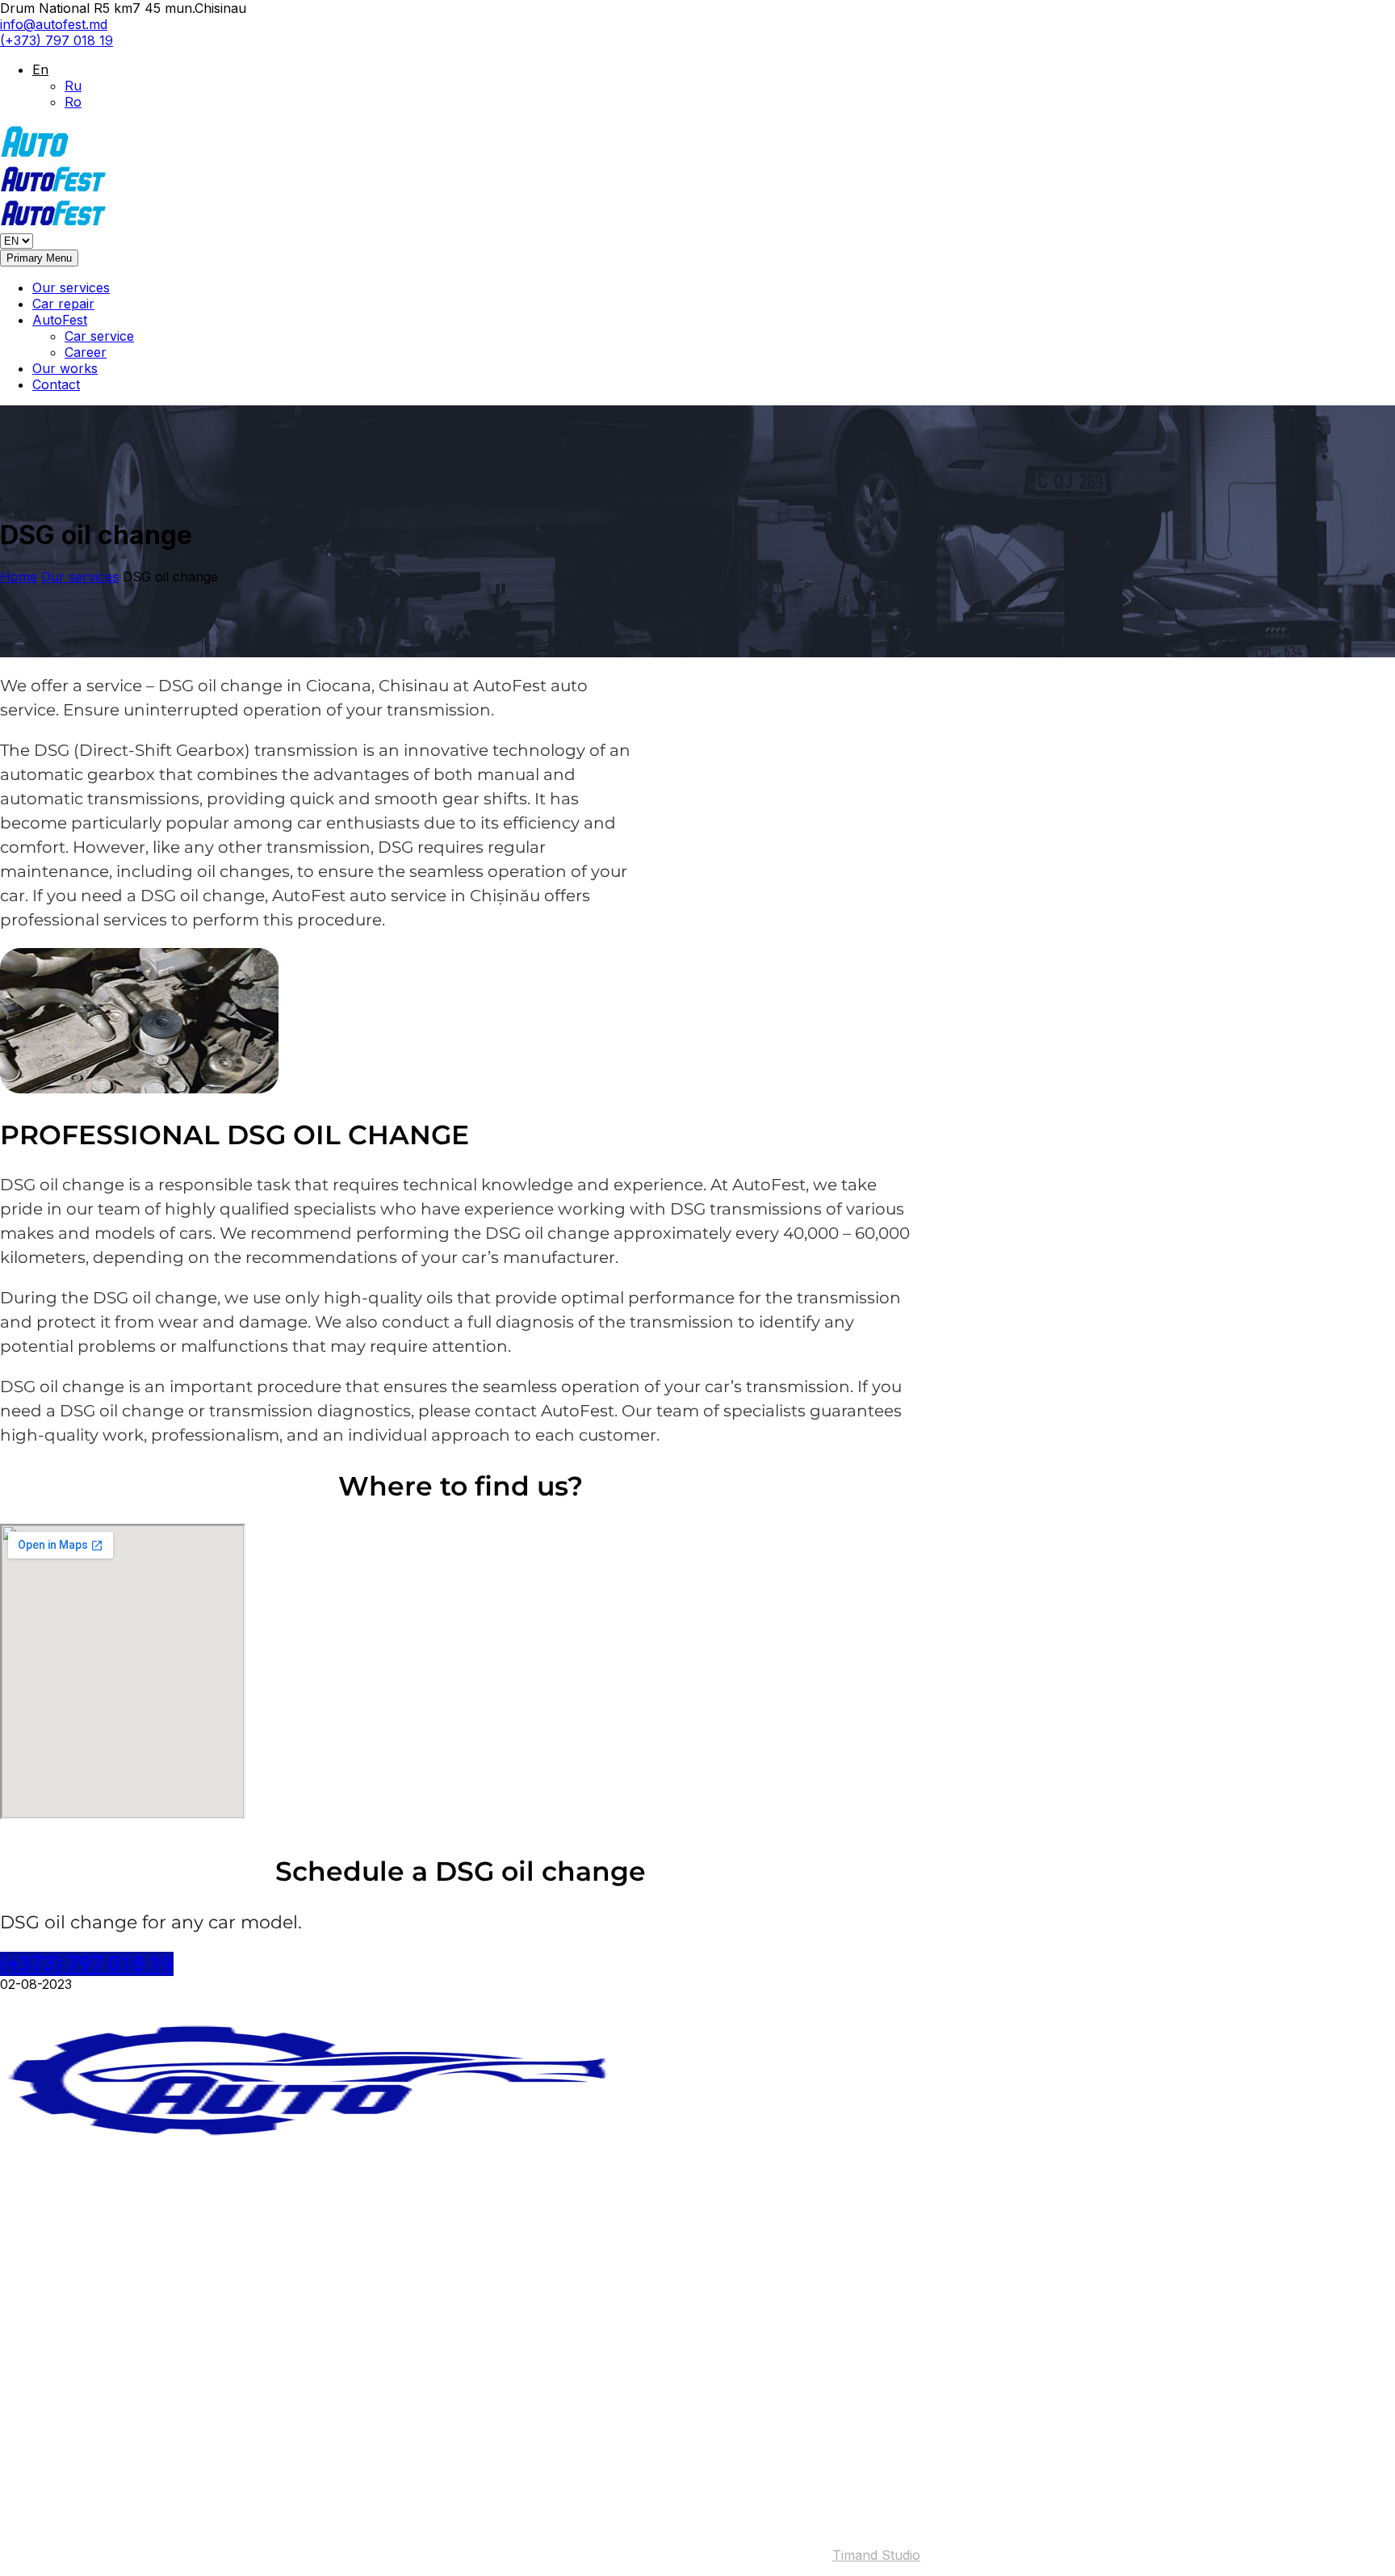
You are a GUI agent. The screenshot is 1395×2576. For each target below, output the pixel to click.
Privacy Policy (76, 2478)
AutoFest (60, 320)
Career (86, 352)
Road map (31, 2404)
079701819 (86, 2433)
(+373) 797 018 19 (57, 40)
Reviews (57, 2245)
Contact (56, 384)
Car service (99, 336)
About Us (62, 2196)
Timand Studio (876, 2555)
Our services (71, 287)
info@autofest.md (54, 24)
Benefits (57, 2213)
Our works (65, 368)
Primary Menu (39, 258)
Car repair (63, 304)
